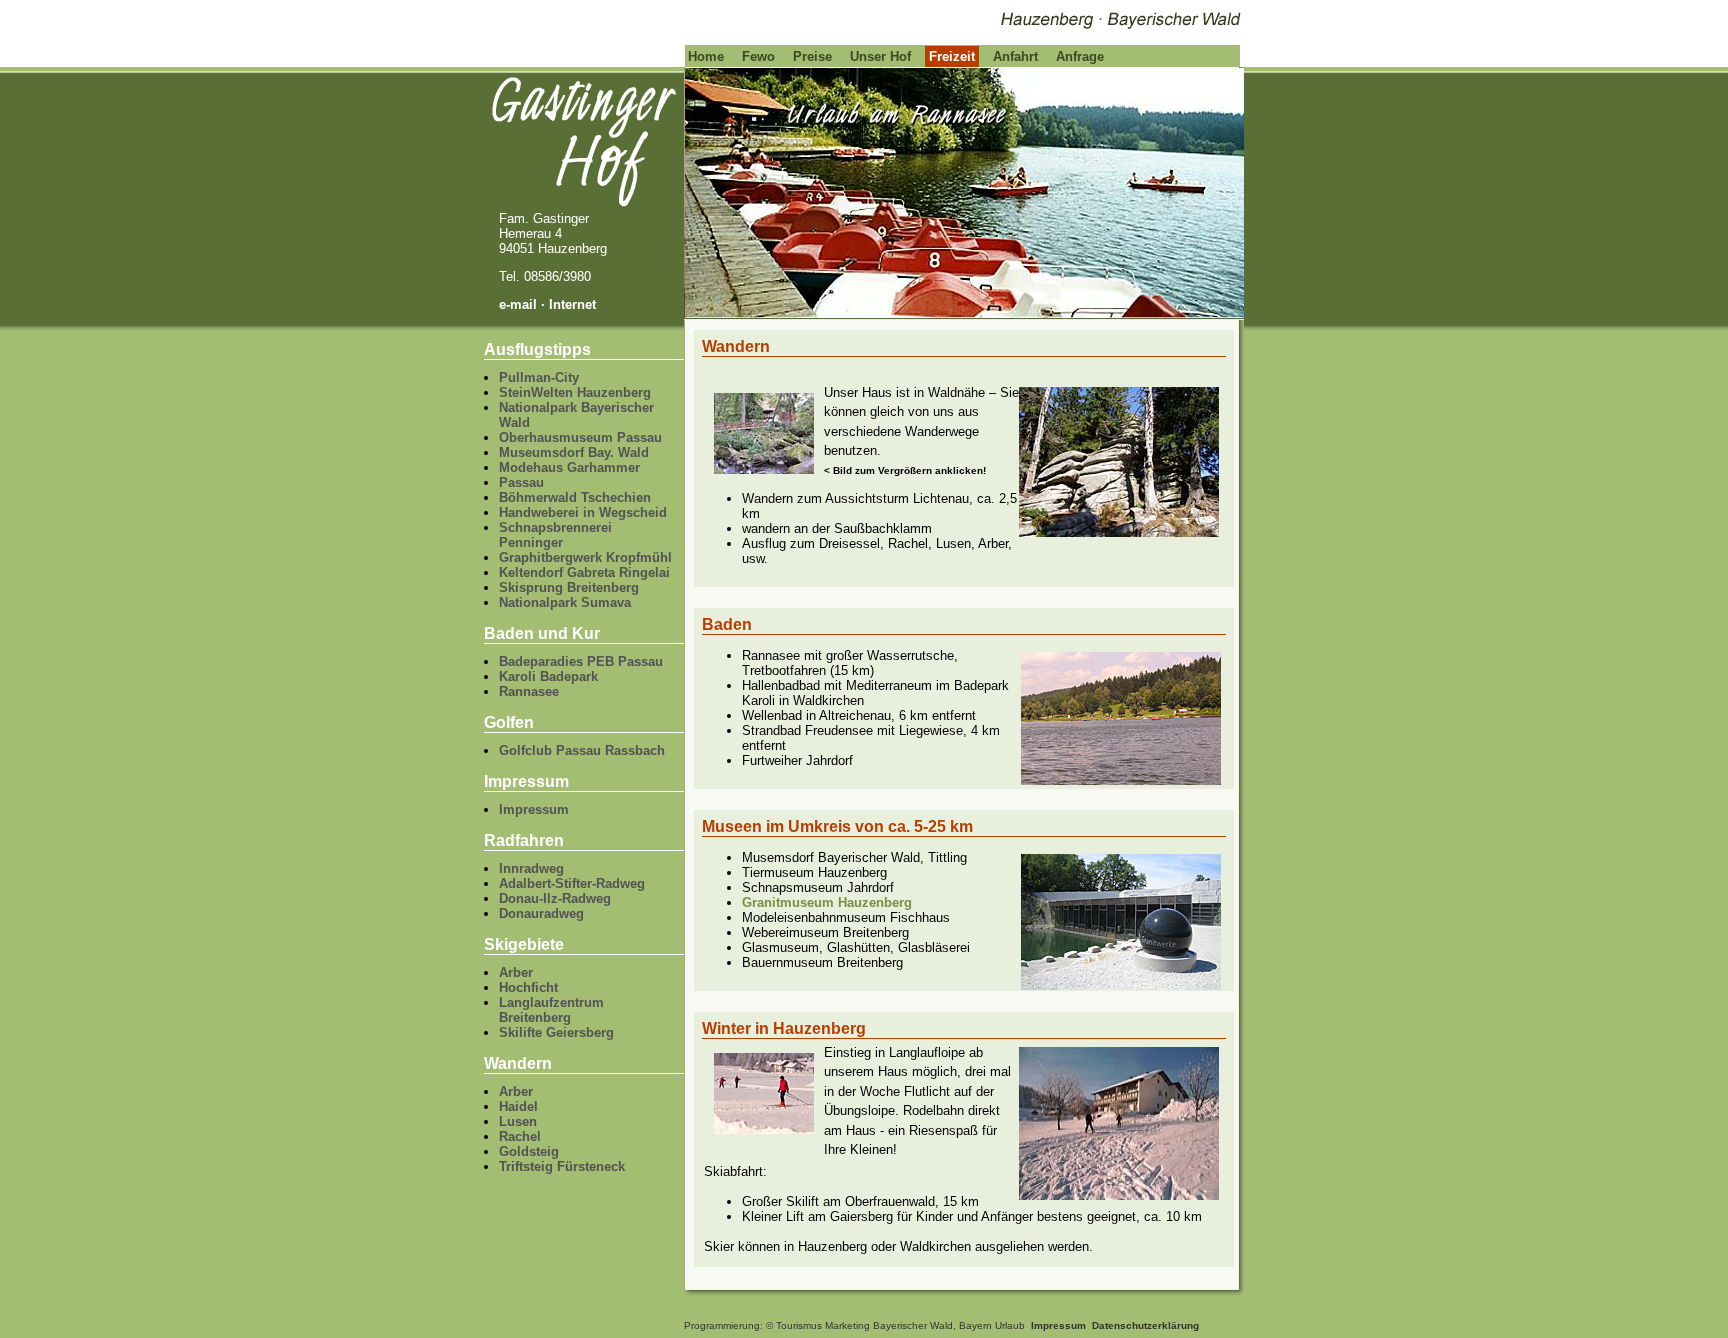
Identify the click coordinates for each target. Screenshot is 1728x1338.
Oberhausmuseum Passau (580, 437)
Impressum (534, 809)
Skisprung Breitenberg (569, 587)
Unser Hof (880, 56)
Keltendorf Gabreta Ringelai (584, 572)
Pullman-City (539, 377)
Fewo (758, 56)
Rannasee (529, 691)
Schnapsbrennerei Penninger (555, 535)
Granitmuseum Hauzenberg (827, 902)
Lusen (518, 1121)
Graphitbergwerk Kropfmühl (585, 557)
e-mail (518, 304)
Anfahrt (1015, 56)
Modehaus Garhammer (569, 467)
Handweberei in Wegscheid (583, 512)
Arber (516, 972)
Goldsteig (529, 1151)
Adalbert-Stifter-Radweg (572, 883)
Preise (812, 56)
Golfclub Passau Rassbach (582, 750)
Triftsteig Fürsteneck (562, 1166)
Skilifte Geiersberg (556, 1032)
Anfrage (1080, 56)
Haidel (518, 1106)
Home (706, 56)
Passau (521, 482)
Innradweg (531, 868)
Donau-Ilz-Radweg (555, 898)
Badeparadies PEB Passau (581, 661)
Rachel (520, 1136)
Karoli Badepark (548, 676)
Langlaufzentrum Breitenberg (551, 1010)
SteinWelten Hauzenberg (575, 392)
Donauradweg (541, 913)
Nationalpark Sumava (565, 602)
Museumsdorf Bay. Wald (574, 452)
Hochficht (528, 987)
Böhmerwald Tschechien (575, 497)
